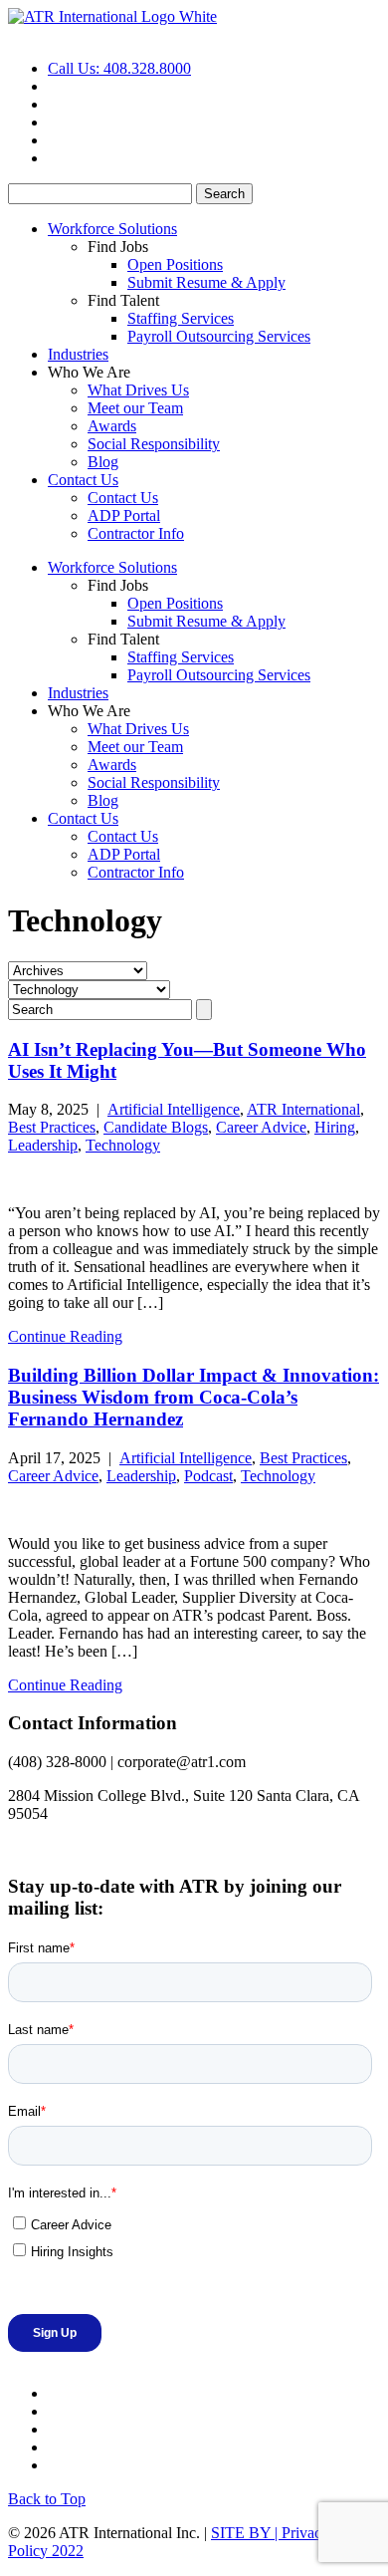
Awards (112, 426)
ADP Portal (124, 515)
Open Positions (175, 264)
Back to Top (47, 2499)
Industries (78, 354)
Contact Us (83, 480)
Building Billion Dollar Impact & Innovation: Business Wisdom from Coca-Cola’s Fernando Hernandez (194, 1397)
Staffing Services (181, 318)
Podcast (208, 1476)
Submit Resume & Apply (206, 282)
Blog (103, 462)
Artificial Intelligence (174, 1109)
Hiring (335, 1127)
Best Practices (52, 1127)
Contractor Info (136, 533)
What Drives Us (138, 390)
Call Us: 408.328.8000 (119, 68)
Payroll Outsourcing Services (219, 336)
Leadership (43, 1145)
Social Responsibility (154, 444)
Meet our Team (135, 408)
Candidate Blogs (156, 1127)
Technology (123, 1145)
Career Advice (261, 1127)
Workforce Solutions (112, 229)
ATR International (303, 1109)
